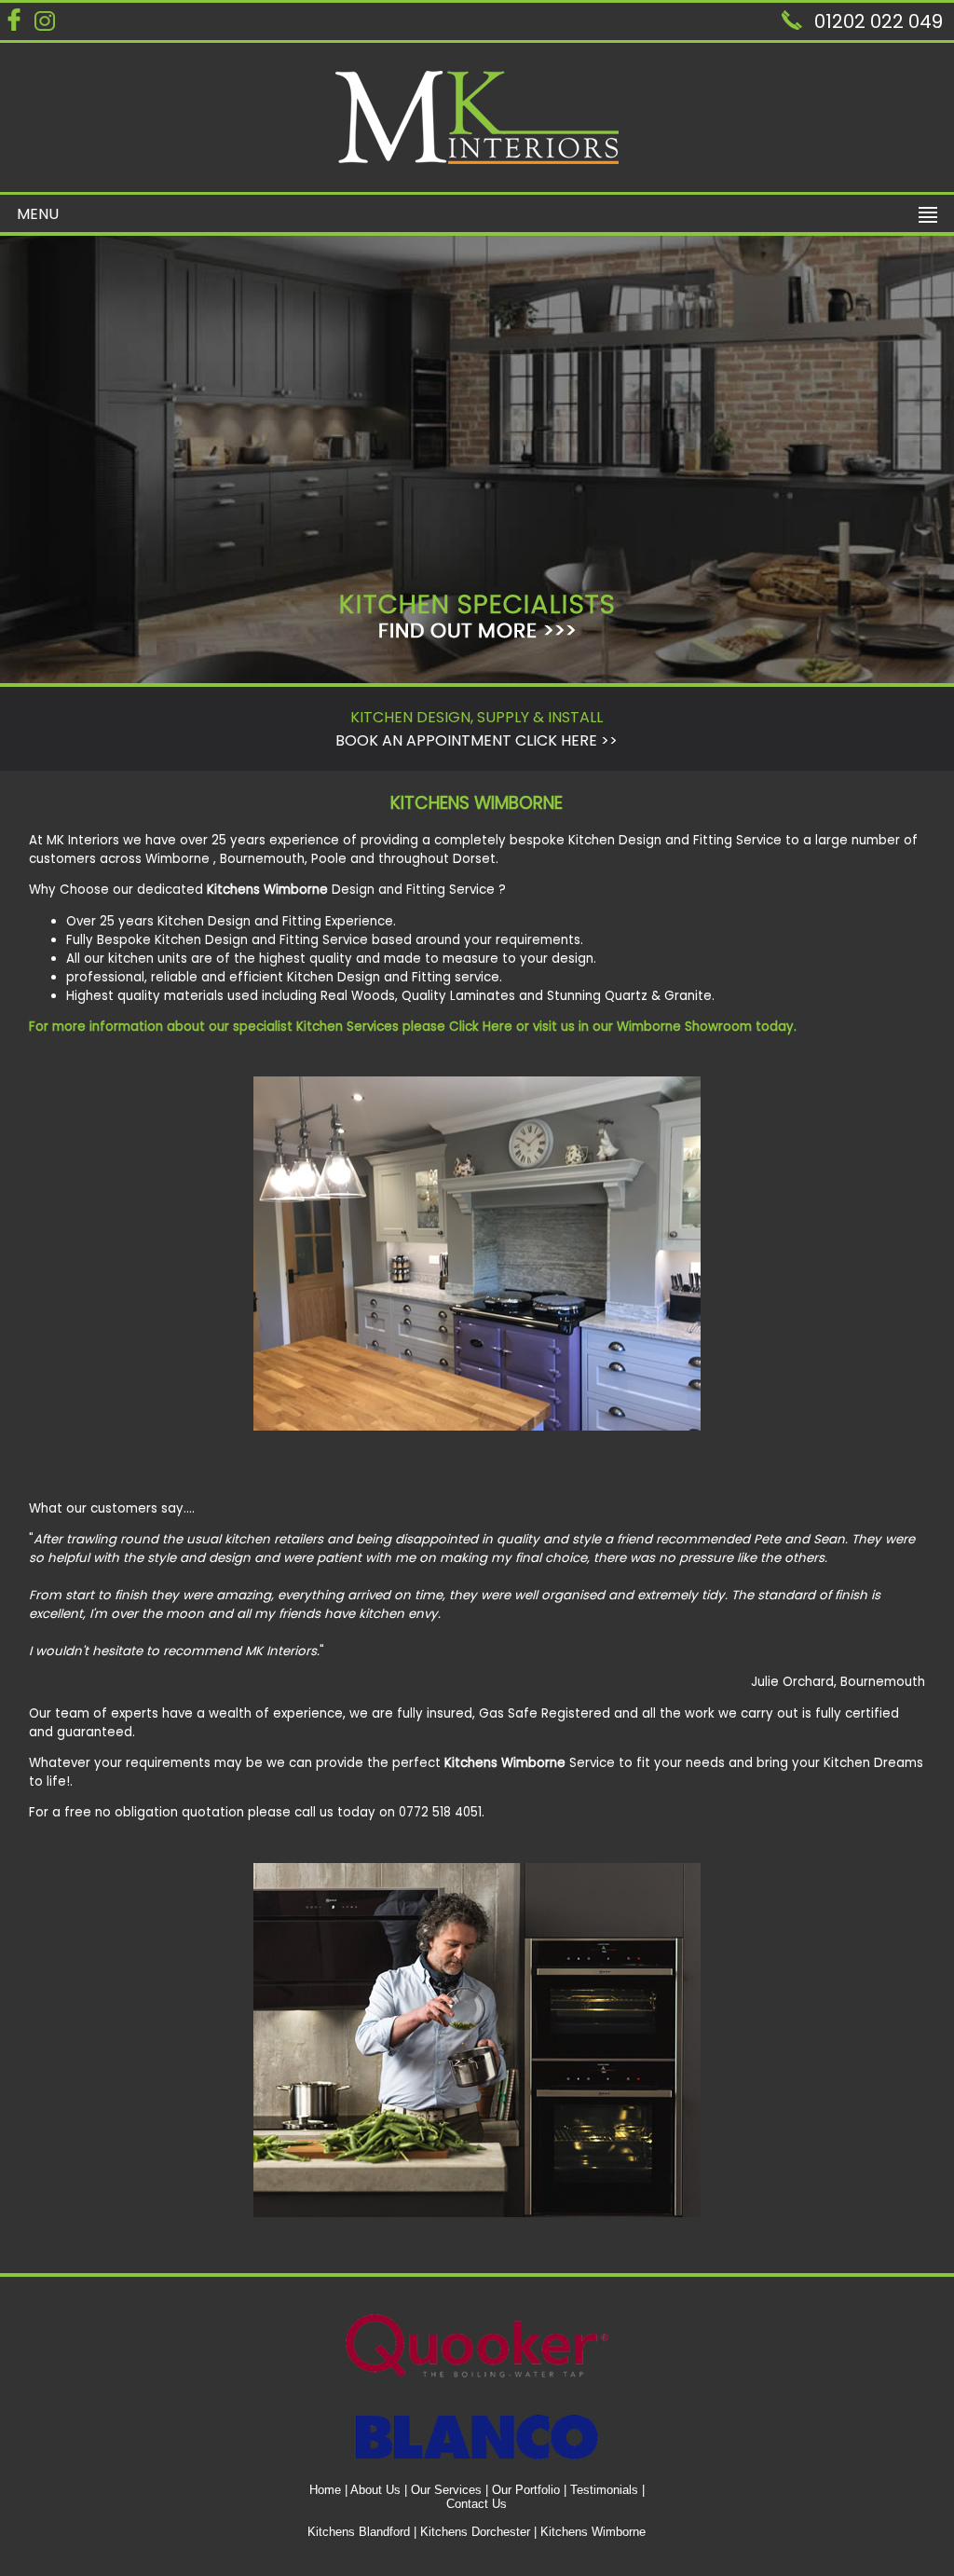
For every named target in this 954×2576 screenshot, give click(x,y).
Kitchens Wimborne (593, 2532)
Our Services (446, 2490)
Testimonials (604, 2490)
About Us (375, 2490)
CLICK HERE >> (566, 740)
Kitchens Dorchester (475, 2532)
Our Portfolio (526, 2490)
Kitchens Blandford (359, 2532)
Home (325, 2490)
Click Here (481, 1027)
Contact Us (477, 2504)
